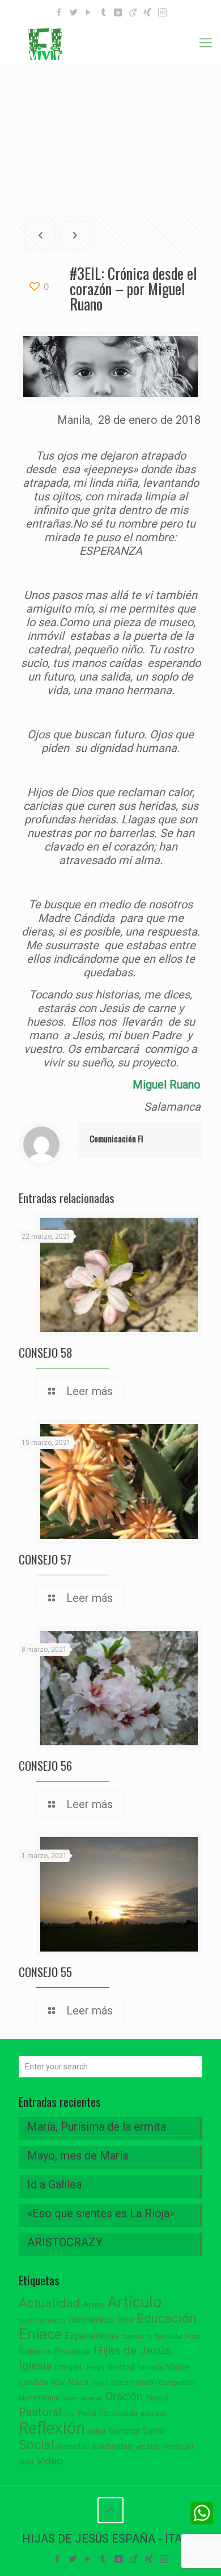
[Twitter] (74, 12)
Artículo (134, 2302)
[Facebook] (59, 12)
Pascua (157, 2398)
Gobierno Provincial (55, 2352)
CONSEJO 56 (45, 1765)
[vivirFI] (110, 43)
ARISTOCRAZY (65, 2242)
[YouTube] (89, 12)
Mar (58, 2382)
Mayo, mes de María (78, 2156)
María (78, 2382)
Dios (125, 2320)
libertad (121, 2367)
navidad (92, 2398)
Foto (193, 2337)
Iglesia (35, 2366)
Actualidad (50, 2303)
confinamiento (42, 2320)
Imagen (68, 2367)
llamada (150, 2367)
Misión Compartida (165, 2383)
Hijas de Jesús (132, 2350)
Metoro (122, 2383)
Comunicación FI (116, 1138)
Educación (167, 2318)
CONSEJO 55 (45, 1972)
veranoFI (178, 2446)
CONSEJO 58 (46, 1352)
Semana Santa (136, 2431)
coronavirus (91, 2320)
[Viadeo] (133, 12)
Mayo (100, 2383)
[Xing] (148, 12)
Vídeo (50, 2461)
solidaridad (112, 2447)
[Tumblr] (103, 12)
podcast (153, 2414)
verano (147, 2446)
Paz (69, 2414)
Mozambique (39, 2398)
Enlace (40, 2334)
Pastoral (40, 2412)
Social (37, 2445)
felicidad (169, 2337)
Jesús (94, 2367)
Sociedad (73, 2447)
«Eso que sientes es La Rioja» (101, 2213)
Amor (94, 2305)
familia (132, 2337)
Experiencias (92, 2336)
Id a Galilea (54, 2184)
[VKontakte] (118, 12)
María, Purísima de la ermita (97, 2127)
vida (26, 2462)
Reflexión (52, 2428)
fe (149, 2337)
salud (97, 2432)
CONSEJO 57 (45, 1559)
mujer (70, 2398)
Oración (124, 2397)
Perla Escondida (107, 2413)
